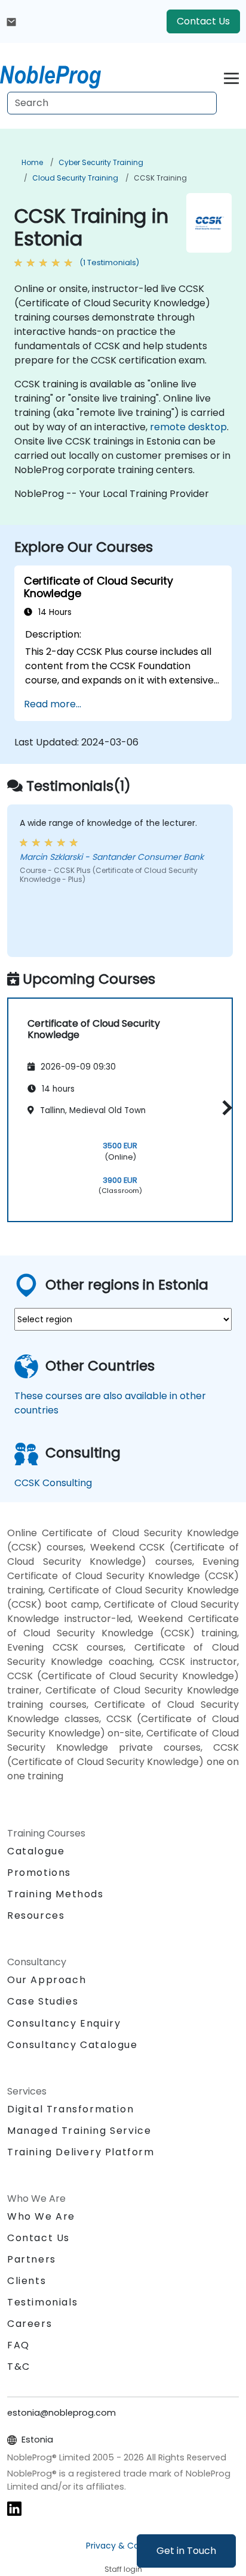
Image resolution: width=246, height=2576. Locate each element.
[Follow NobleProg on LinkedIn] (14, 2508)
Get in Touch (186, 2551)
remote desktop (188, 427)
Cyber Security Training (101, 162)
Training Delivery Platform (81, 2152)
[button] (224, 1108)
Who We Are (41, 2216)
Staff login (123, 2569)
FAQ (19, 2345)
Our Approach (47, 1980)
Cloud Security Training (75, 178)
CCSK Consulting (53, 1483)
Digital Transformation (70, 2109)
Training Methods (56, 1894)
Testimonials (42, 2302)
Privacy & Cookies (123, 2546)
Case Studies (43, 2001)
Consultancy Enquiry (64, 2024)
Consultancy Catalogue (73, 2045)
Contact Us (203, 21)
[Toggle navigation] (231, 77)
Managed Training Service (79, 2131)
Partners (32, 2259)
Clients (27, 2281)
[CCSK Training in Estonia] (61, 74)
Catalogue (36, 1851)
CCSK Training (160, 178)
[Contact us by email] (11, 21)
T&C (19, 2367)
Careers (30, 2324)
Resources (36, 1915)
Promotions (39, 1873)
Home (32, 162)
